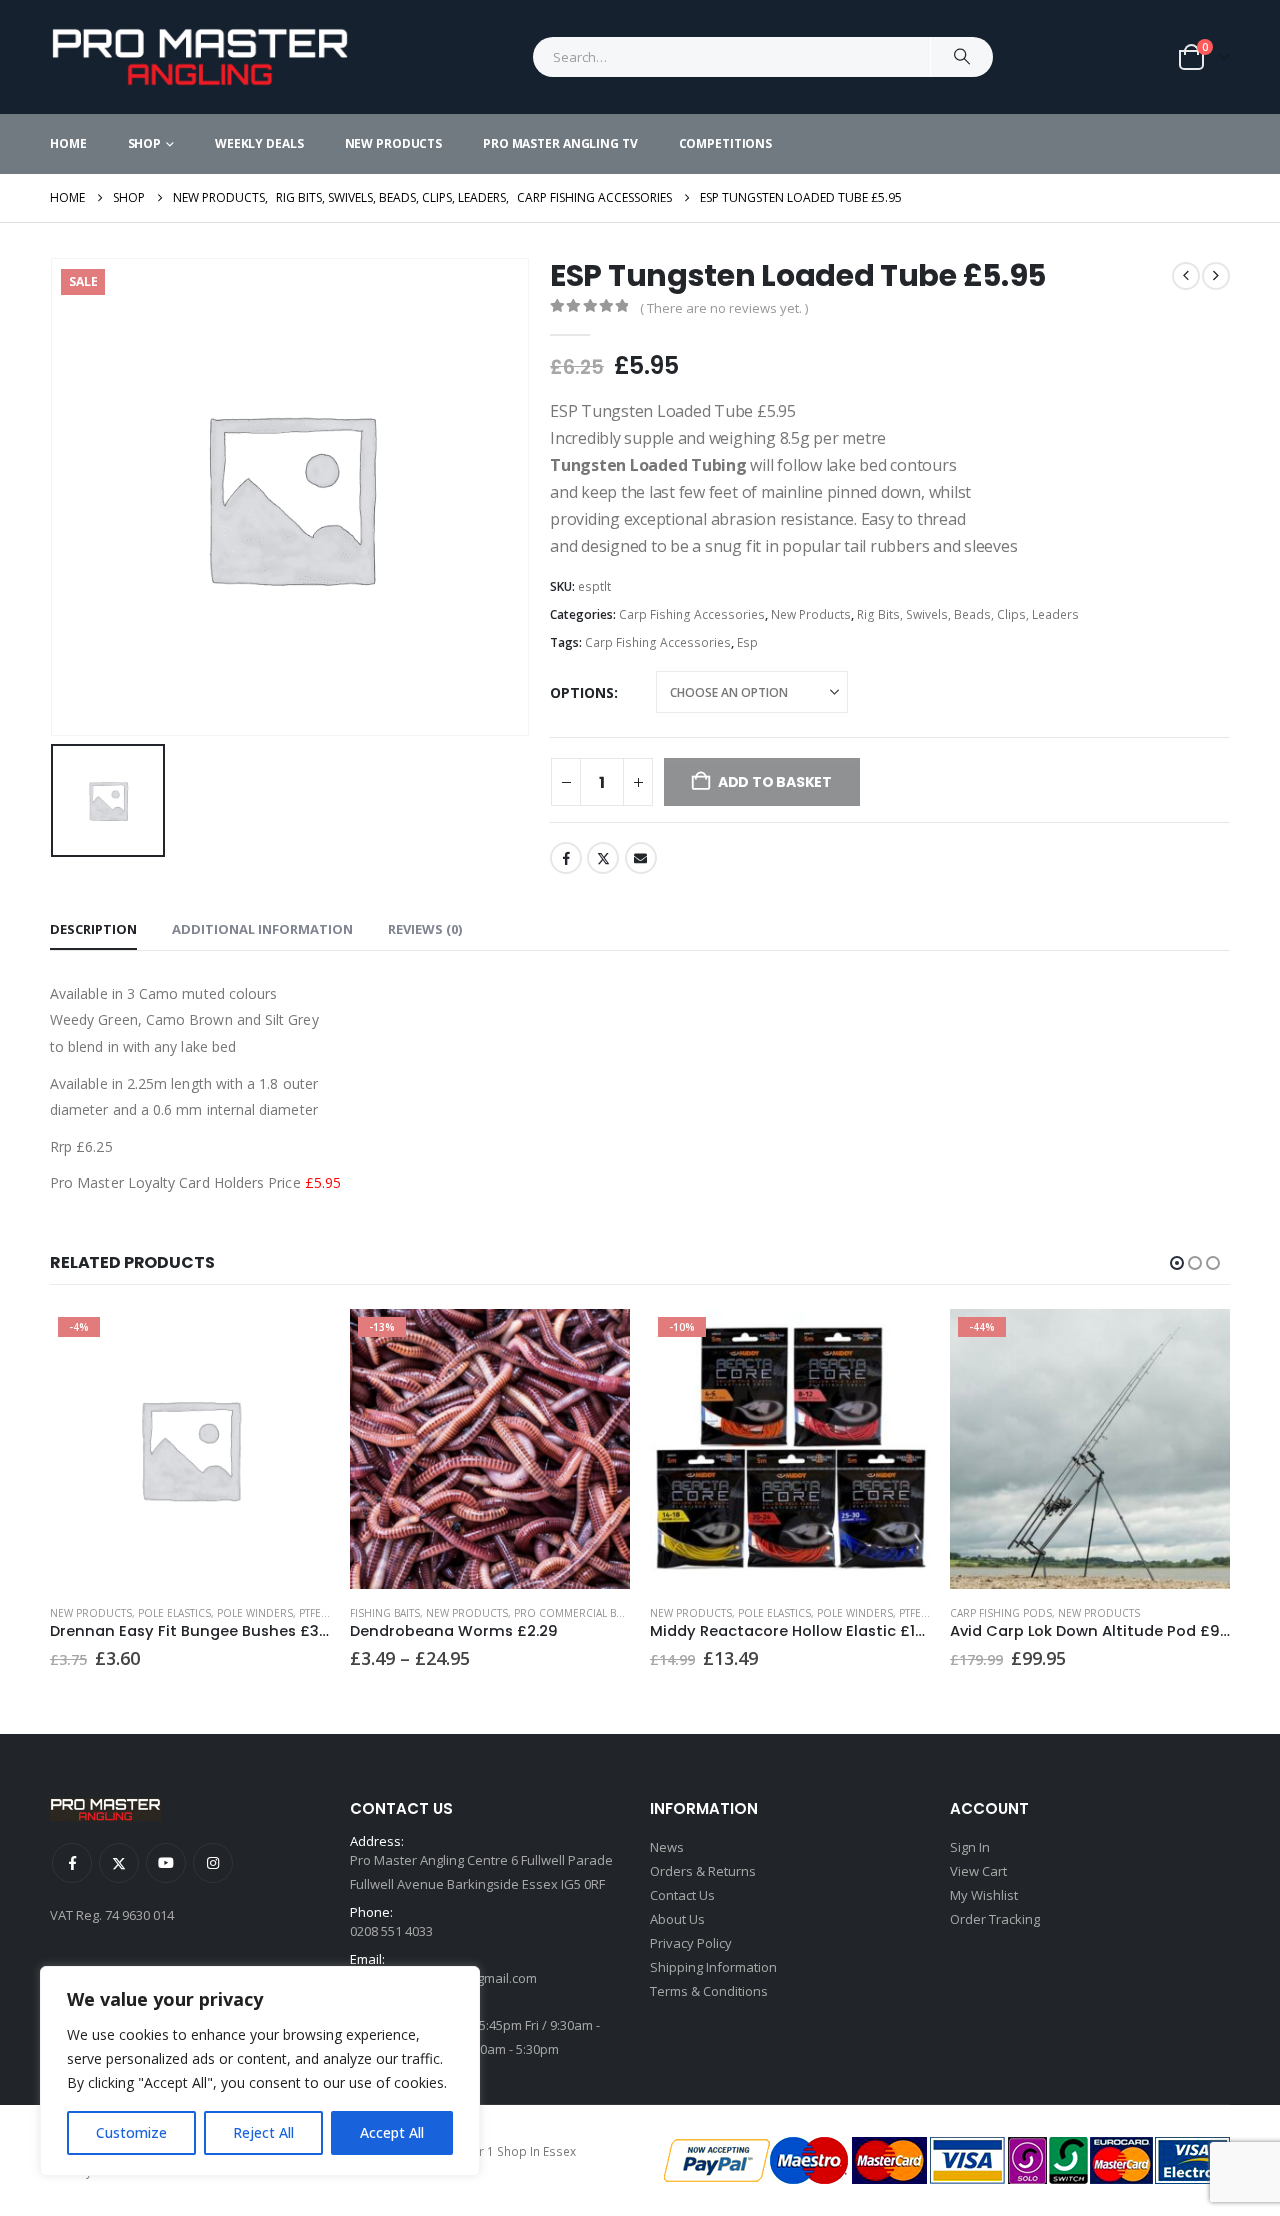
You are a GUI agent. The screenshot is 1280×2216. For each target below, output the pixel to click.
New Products (394, 143)
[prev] (1186, 276)
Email (641, 858)
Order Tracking (995, 1919)
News (667, 1847)
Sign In (970, 1847)
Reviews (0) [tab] (425, 929)
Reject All (263, 2132)
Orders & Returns (703, 1871)
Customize (131, 2132)
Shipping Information (713, 1967)
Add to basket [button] (1197, 1342)
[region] (260, 2071)
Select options (297, 1342)
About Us (677, 1919)
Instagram (213, 1863)
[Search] (962, 57)
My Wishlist (984, 1895)
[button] (1177, 1263)
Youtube (166, 1863)
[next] (1216, 276)
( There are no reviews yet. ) (724, 308)
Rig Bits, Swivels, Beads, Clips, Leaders (968, 614)
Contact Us (682, 1895)
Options (582, 692)
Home (68, 143)
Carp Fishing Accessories (692, 614)
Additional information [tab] (262, 929)
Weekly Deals (259, 143)
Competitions (726, 143)
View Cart (978, 1871)
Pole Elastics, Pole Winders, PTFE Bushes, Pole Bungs (286, 1613)
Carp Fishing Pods (1001, 1613)
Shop (145, 143)
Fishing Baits (385, 1613)
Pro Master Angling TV (560, 143)
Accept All (392, 2132)
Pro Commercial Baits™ (579, 1613)
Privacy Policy (691, 1943)
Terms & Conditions (709, 1991)
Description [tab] (93, 929)
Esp (747, 642)
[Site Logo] (200, 57)
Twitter (603, 858)
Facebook (566, 858)
